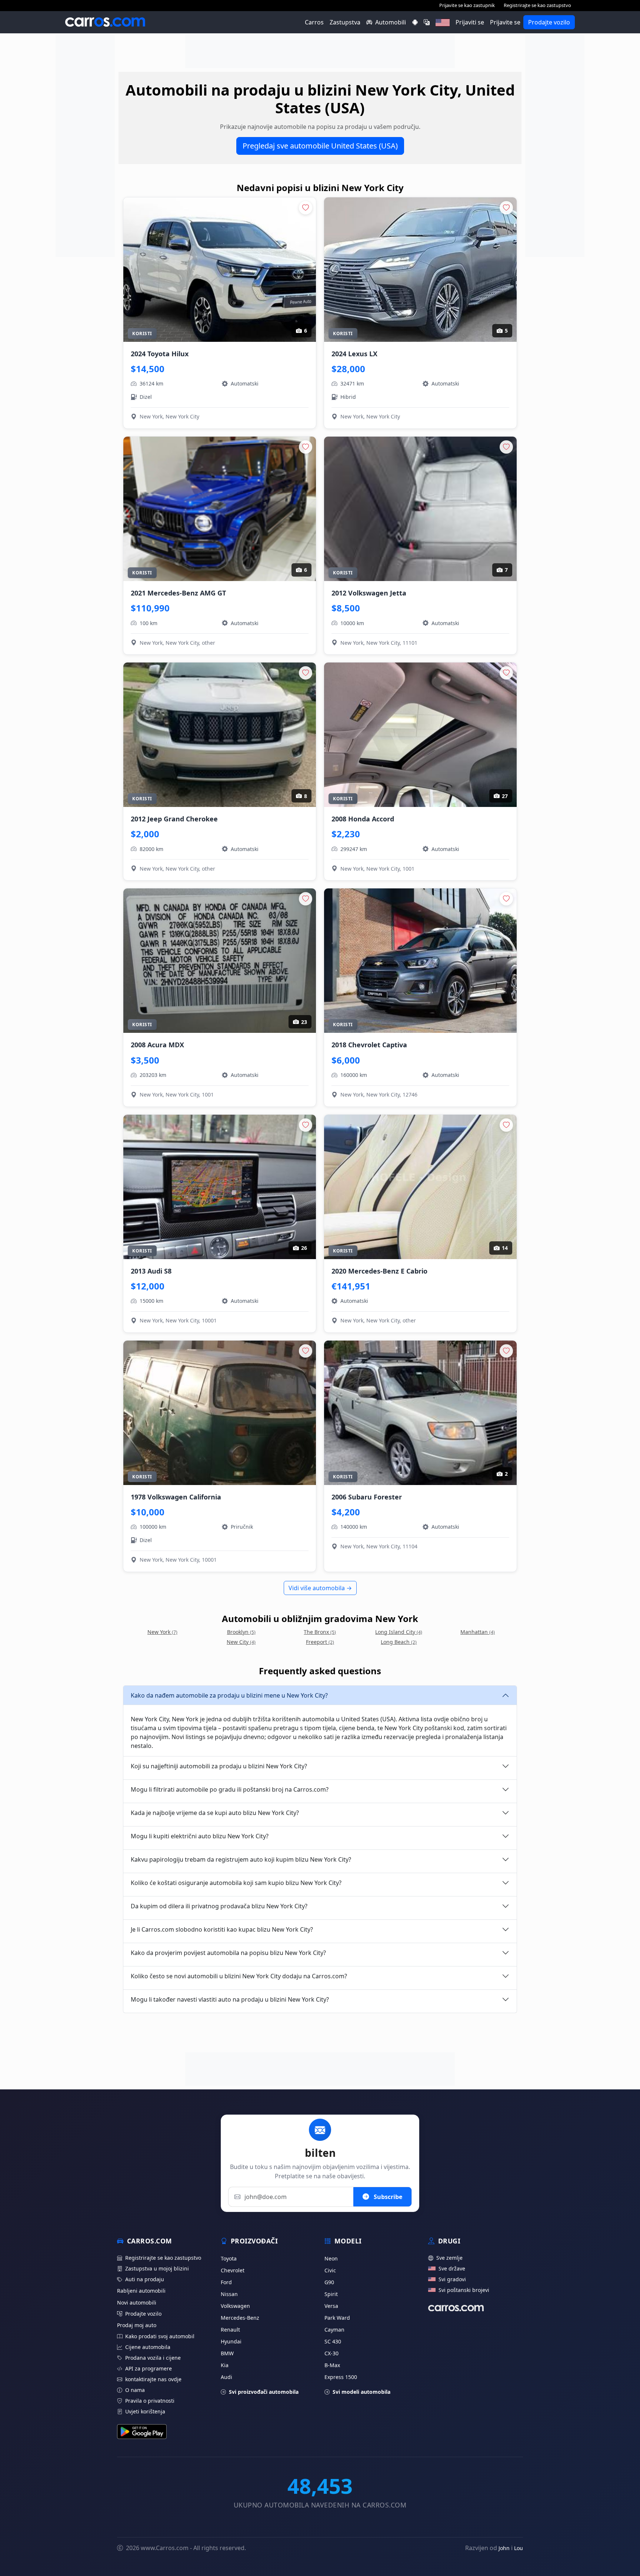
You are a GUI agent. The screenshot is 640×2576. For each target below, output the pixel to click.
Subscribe (387, 2197)
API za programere (149, 2368)
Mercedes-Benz (240, 2318)
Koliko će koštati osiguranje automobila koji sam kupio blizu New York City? (236, 1883)
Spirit (331, 2294)
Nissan (229, 2294)
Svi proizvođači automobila (264, 2392)
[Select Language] (427, 22)
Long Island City (399, 1632)
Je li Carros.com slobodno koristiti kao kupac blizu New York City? (222, 1929)
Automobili (391, 22)
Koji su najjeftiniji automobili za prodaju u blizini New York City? (219, 1766)
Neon (331, 2258)
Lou (519, 2548)
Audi (226, 2377)
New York (162, 1632)
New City (241, 1642)
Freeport (320, 1642)
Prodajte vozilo (549, 22)
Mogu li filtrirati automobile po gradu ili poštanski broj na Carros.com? (230, 1789)
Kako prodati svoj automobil (160, 2336)
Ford (226, 2282)
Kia (225, 2365)
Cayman (334, 2330)
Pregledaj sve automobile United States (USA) (320, 146)
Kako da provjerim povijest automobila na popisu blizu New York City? (228, 1953)
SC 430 (333, 2341)
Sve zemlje (449, 2258)
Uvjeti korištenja (145, 2411)
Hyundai (231, 2341)
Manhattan (478, 1632)
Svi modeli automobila (361, 2392)
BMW (227, 2353)
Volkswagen (235, 2306)
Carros (314, 22)
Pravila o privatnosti (150, 2401)
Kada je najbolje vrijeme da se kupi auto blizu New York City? (215, 1813)
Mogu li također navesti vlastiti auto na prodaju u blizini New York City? (230, 1999)
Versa (331, 2306)
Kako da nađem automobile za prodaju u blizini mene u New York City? (229, 1695)
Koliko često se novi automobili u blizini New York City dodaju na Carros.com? (239, 1976)
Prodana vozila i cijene (153, 2358)
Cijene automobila (148, 2347)
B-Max (332, 2365)
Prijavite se (505, 22)
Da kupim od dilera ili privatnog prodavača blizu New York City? (219, 1906)
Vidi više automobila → (320, 1588)
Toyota (229, 2258)
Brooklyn (241, 1632)
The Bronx (320, 1632)
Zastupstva (345, 22)
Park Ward (337, 2318)
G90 (329, 2282)
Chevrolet (233, 2270)
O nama (135, 2390)
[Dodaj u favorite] (306, 208)
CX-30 (331, 2353)
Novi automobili (137, 2303)
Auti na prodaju (145, 2279)
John (504, 2548)
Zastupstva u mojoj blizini (157, 2268)
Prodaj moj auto (137, 2325)
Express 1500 (341, 2377)
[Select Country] (443, 22)
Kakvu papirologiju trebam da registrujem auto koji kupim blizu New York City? (241, 1859)
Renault (230, 2330)
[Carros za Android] (415, 22)
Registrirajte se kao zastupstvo (537, 5)
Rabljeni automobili (141, 2291)
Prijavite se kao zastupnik (467, 5)
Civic (330, 2270)
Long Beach (399, 1642)
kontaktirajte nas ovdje (153, 2379)
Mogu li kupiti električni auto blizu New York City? (200, 1836)
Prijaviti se (470, 22)
